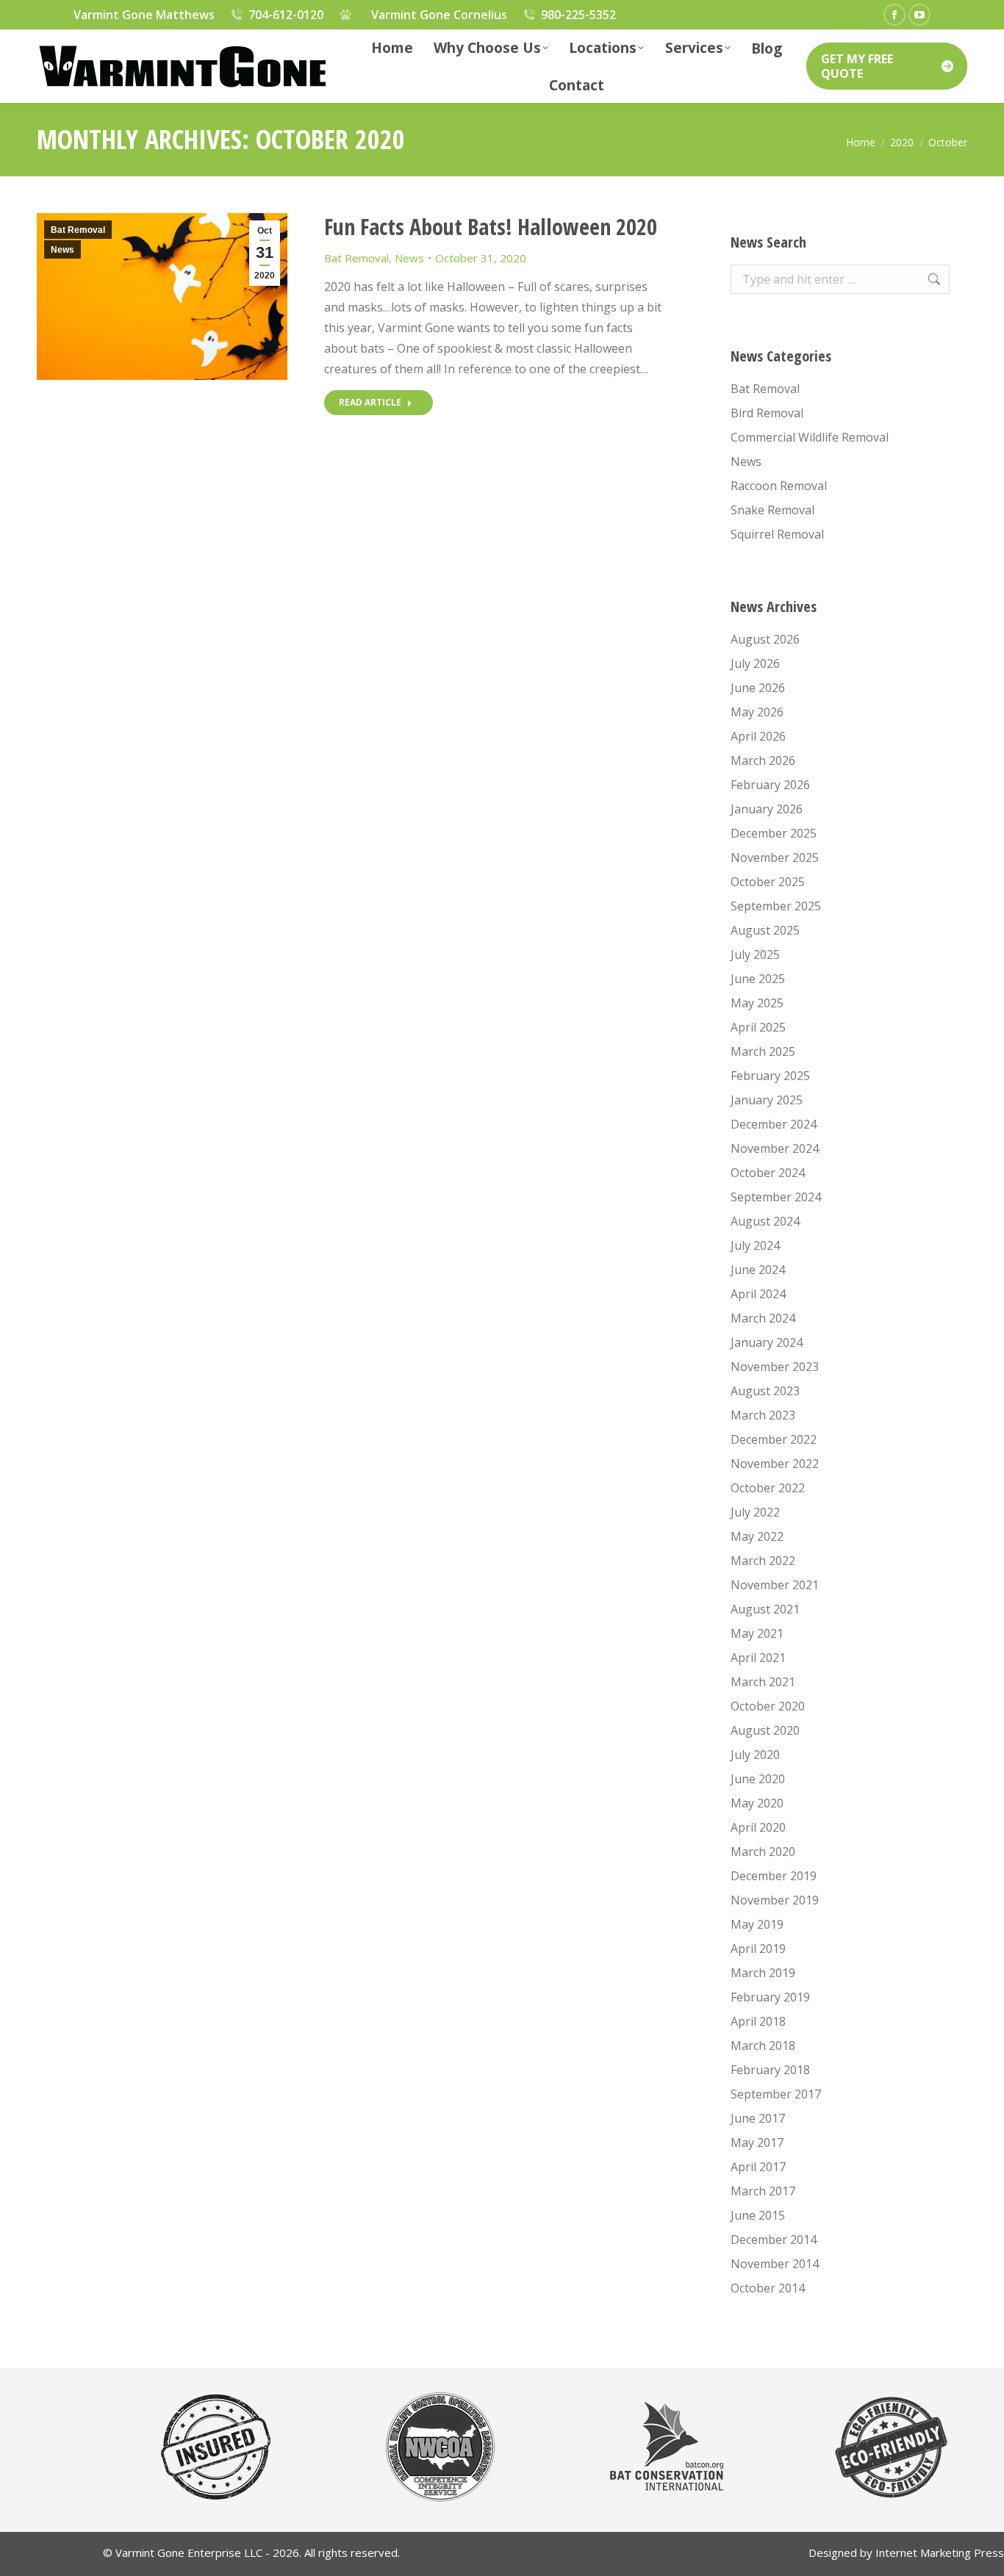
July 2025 (755, 954)
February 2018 (770, 2070)
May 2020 (757, 1803)
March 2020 (763, 1852)
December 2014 (774, 2239)
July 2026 (755, 663)
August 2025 (765, 930)
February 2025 (770, 1076)
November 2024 (775, 1148)
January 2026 (767, 809)
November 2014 (775, 2264)
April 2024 (758, 1294)
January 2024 (767, 1342)
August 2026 (765, 639)
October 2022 (768, 1488)
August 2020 (765, 1730)
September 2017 (776, 2094)
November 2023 (775, 1367)
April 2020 (758, 1827)
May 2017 (757, 2143)
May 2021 (757, 1633)
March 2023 (763, 1415)
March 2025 (763, 1051)
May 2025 (757, 1003)
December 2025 (774, 833)
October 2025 (768, 882)
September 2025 (776, 906)
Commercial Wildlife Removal (810, 437)
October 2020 (768, 1706)
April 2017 (758, 2167)
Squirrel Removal (777, 534)
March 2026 (763, 760)
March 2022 (763, 1561)
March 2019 (763, 1973)
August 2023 (765, 1391)
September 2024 (776, 1197)
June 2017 (758, 2118)
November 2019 (775, 1900)
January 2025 (767, 1100)
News (62, 250)
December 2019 (774, 1876)
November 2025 (775, 857)
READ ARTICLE (370, 402)
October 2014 (768, 2288)
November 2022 (775, 1464)
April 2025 (758, 1027)
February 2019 (770, 1997)
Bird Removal (767, 413)
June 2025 (758, 979)
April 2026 (758, 736)
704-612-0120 (286, 15)
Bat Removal (78, 230)
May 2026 (757, 712)
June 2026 (758, 688)
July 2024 (755, 1245)
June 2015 (758, 2215)
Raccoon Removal (779, 486)
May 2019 (757, 1924)
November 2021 (775, 1585)
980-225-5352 (578, 15)
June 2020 (758, 1779)
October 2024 (768, 1173)
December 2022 (774, 1439)
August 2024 (765, 1221)
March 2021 (763, 1682)
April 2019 (758, 1949)
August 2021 (765, 1609)
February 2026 (770, 785)
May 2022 (757, 1536)
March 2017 (763, 2191)
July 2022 (755, 1512)
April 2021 (758, 1658)
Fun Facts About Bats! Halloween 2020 (491, 227)
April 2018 (758, 2021)
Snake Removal (772, 510)
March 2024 (763, 1318)
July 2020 (755, 1755)
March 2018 (763, 2046)
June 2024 (758, 1270)
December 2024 (774, 1124)
